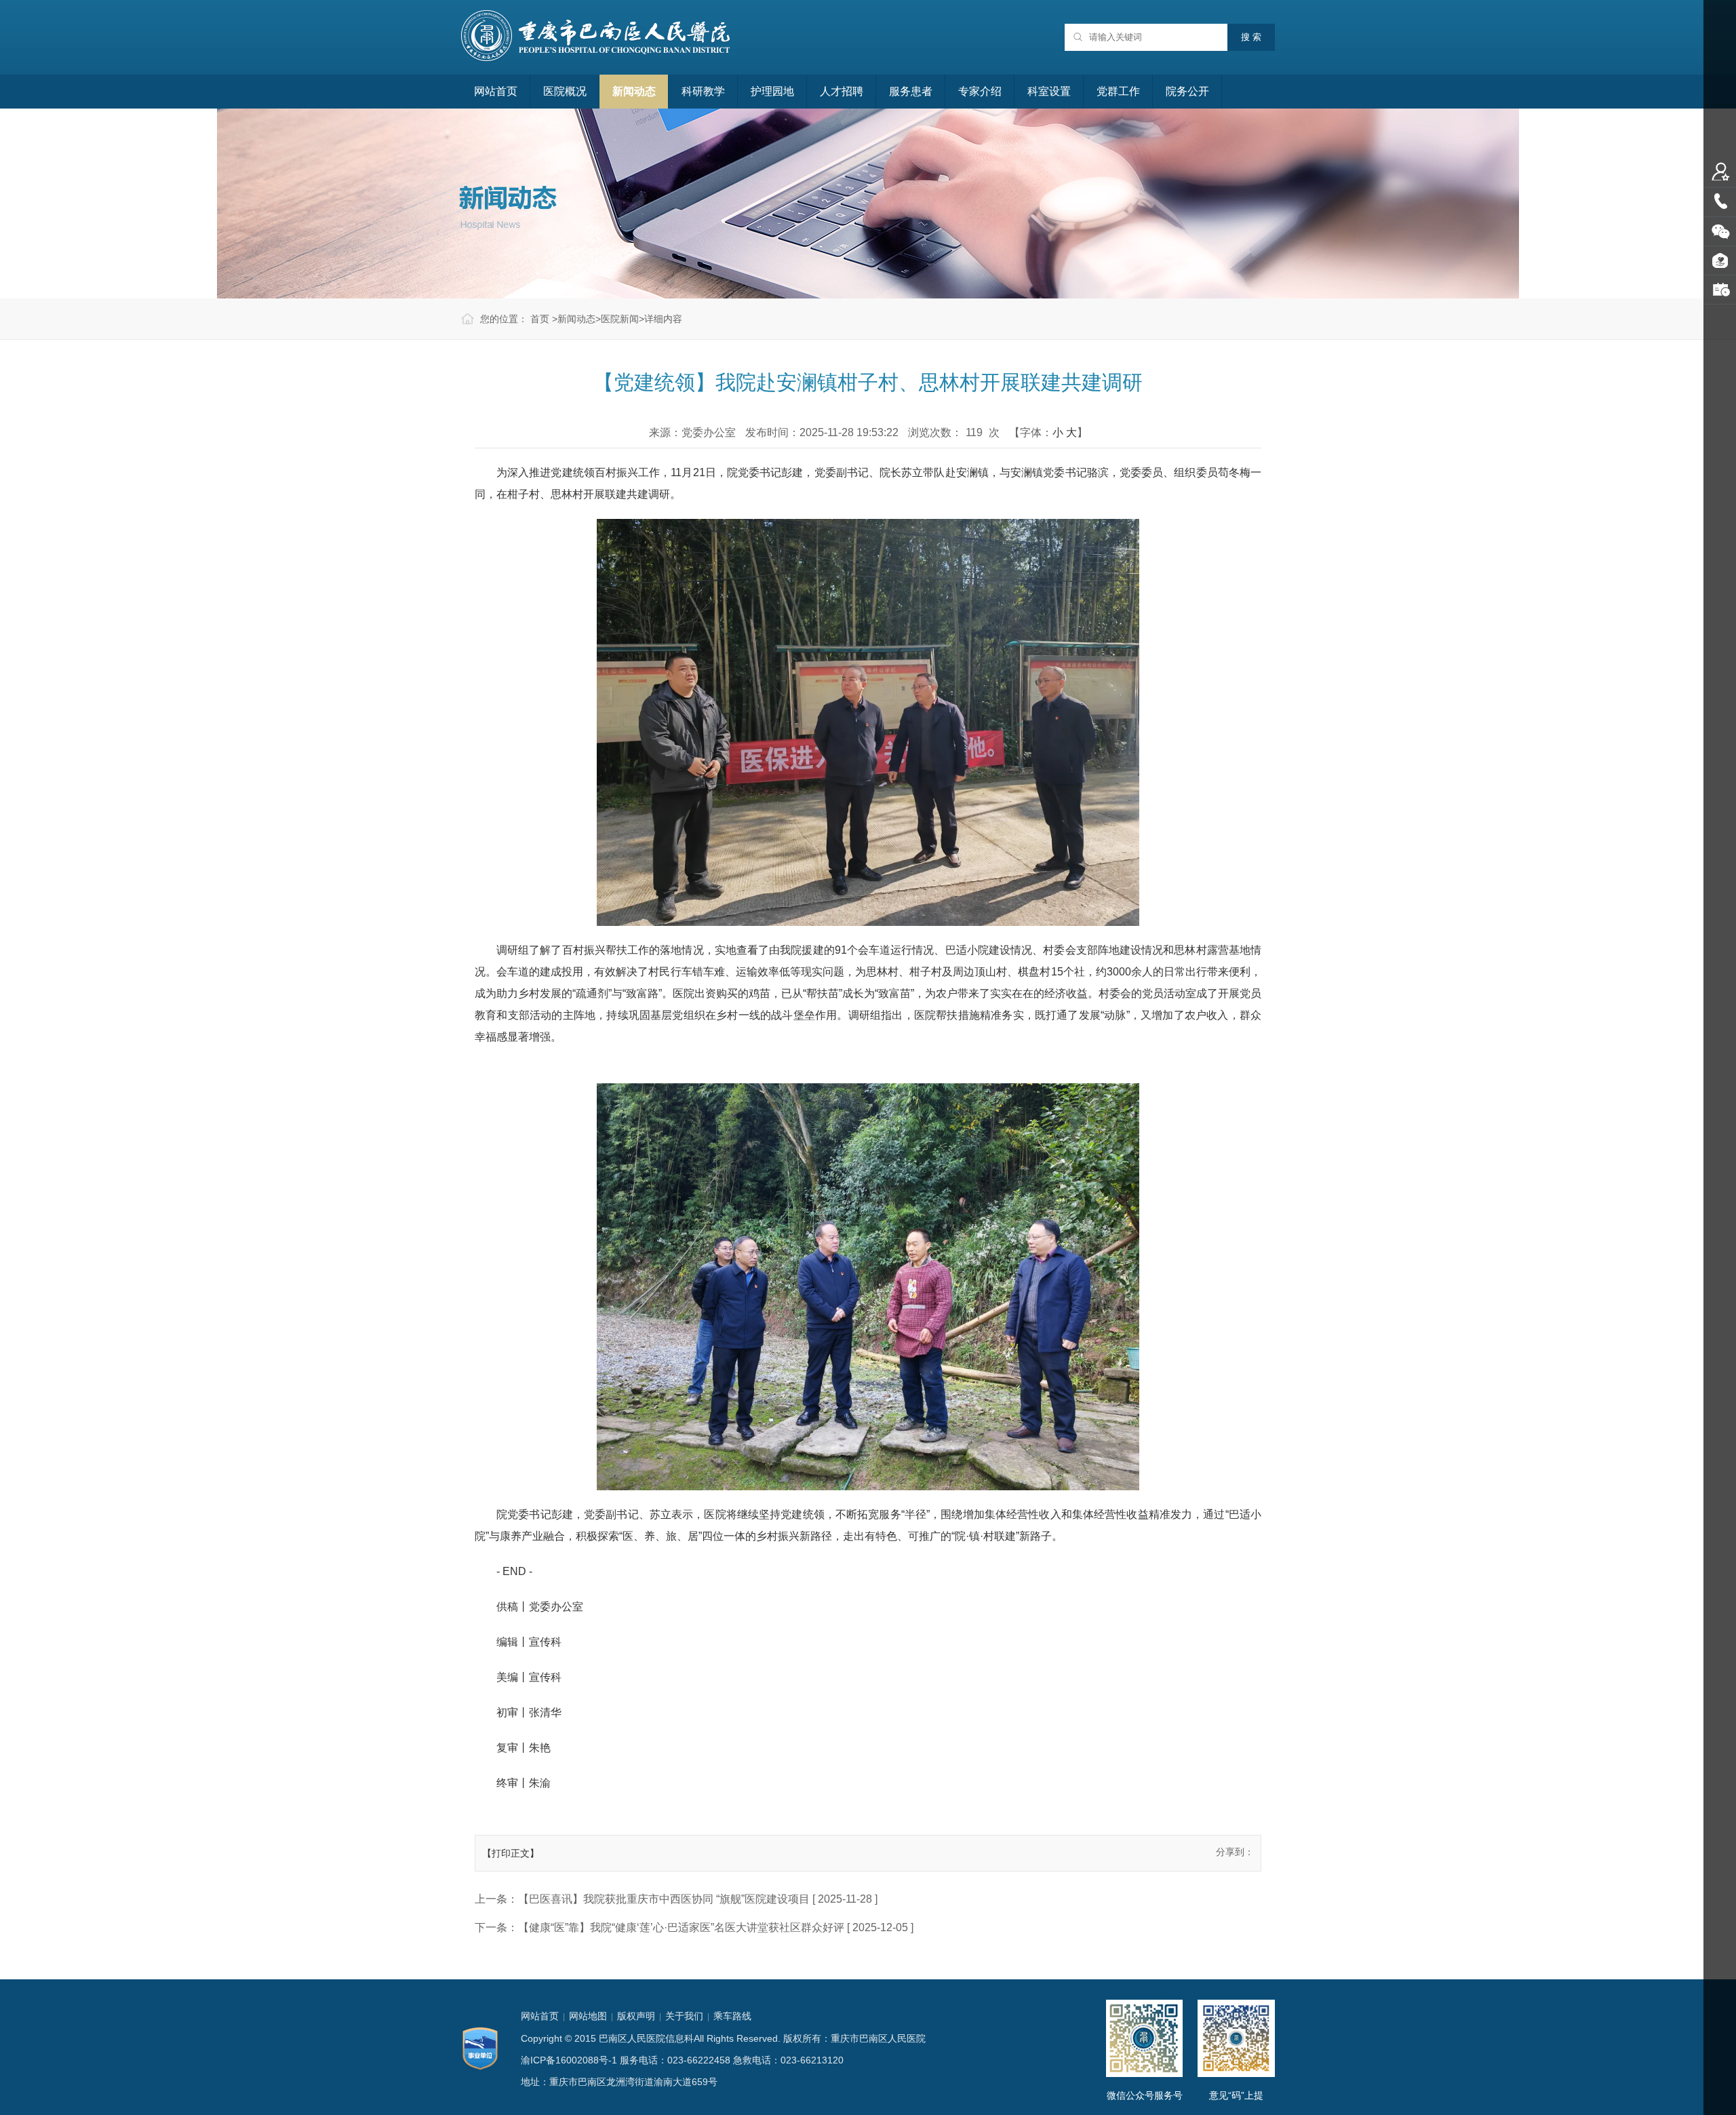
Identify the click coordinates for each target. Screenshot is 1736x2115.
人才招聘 (842, 91)
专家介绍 (980, 91)
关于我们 (684, 2016)
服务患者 (911, 91)
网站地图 (588, 2016)
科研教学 (703, 91)
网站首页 (496, 91)
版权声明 (636, 2016)
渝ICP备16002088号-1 (569, 2060)
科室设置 (1049, 91)
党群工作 (1118, 91)
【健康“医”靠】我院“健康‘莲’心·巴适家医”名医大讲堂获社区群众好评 (681, 1927)
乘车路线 (732, 2016)
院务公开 (1187, 91)
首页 (540, 319)
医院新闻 (620, 319)
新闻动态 (634, 91)
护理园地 (772, 91)
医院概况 (565, 91)
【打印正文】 (511, 1853)
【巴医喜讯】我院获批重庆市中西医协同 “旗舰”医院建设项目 (664, 1899)
